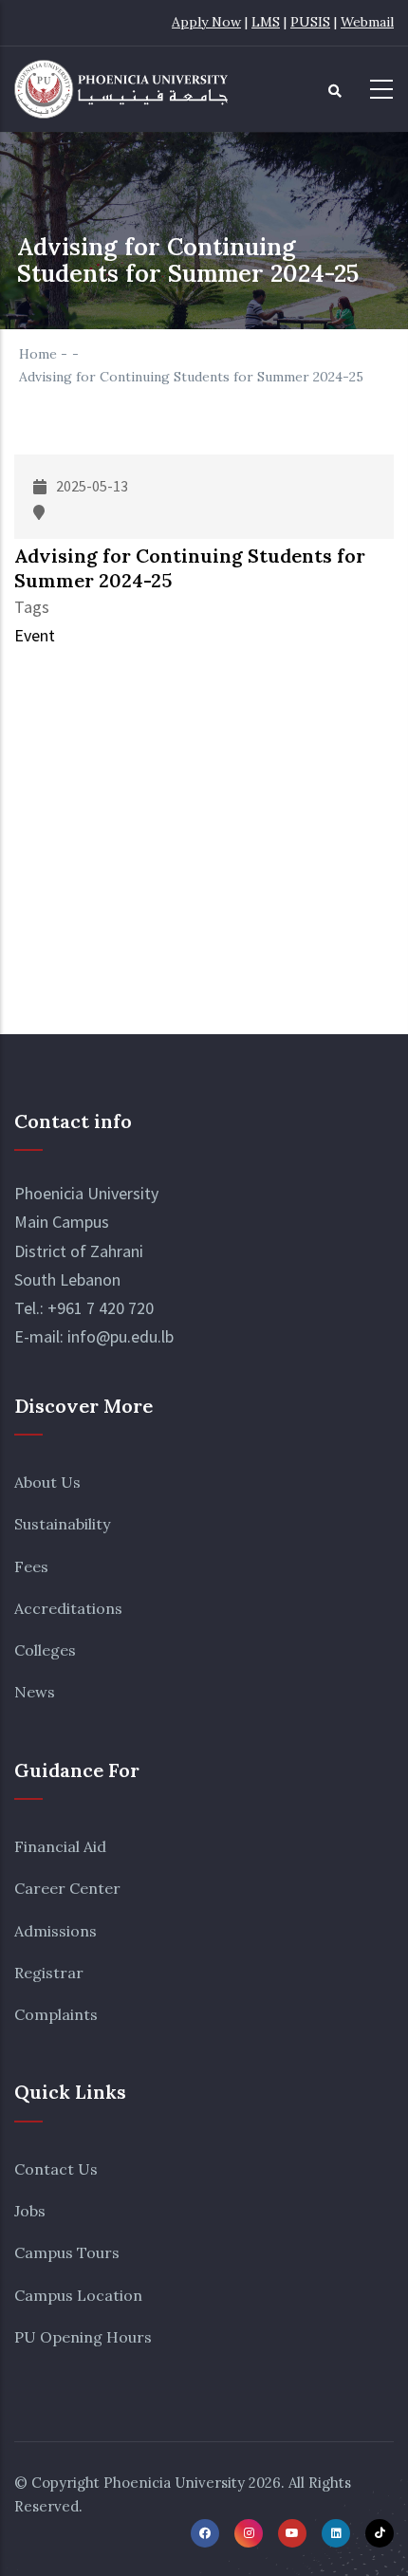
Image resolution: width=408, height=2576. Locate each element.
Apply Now (206, 22)
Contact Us (56, 2169)
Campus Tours (67, 2252)
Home (38, 354)
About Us (47, 1482)
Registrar (49, 1973)
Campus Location (78, 2295)
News (35, 1692)
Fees (31, 1566)
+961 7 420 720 (101, 1308)
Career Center (67, 1888)
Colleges (45, 1650)
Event (35, 635)
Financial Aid (60, 1846)
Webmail (367, 22)
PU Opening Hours (83, 2337)
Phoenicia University (174, 2483)
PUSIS (310, 22)
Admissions (56, 1931)
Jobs (30, 2211)
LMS (266, 22)
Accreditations (68, 1608)
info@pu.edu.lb (121, 1336)
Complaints (56, 2014)
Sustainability (62, 1524)
